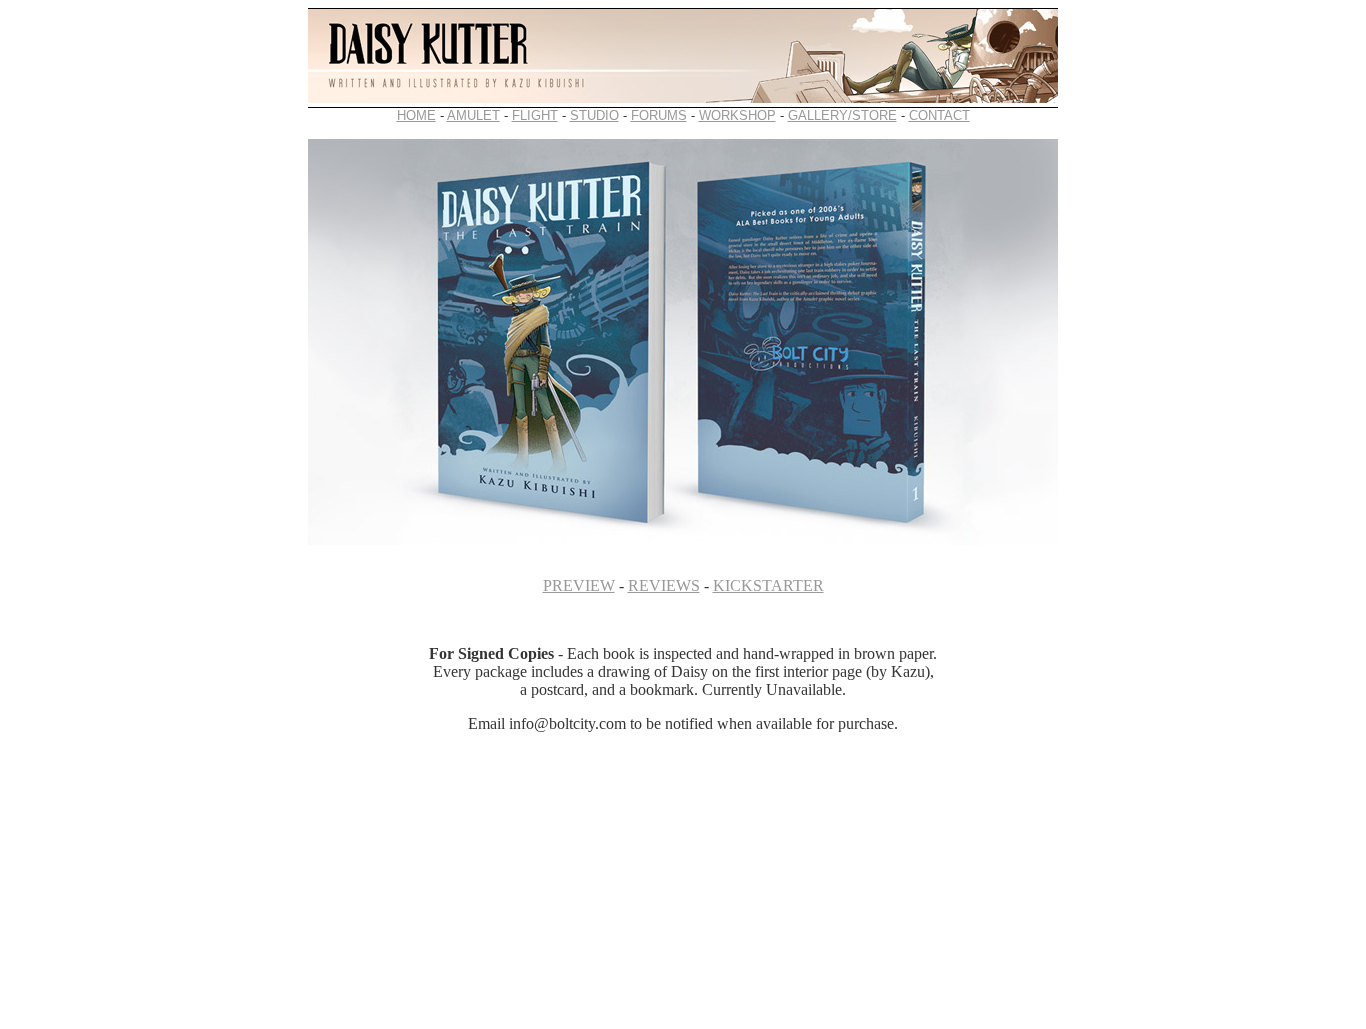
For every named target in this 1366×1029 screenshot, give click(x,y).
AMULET (473, 115)
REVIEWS (664, 585)
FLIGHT (535, 115)
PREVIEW (579, 585)
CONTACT (939, 115)
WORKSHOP (737, 115)
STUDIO (594, 115)
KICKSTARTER (768, 585)
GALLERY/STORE (842, 115)
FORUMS (659, 115)
